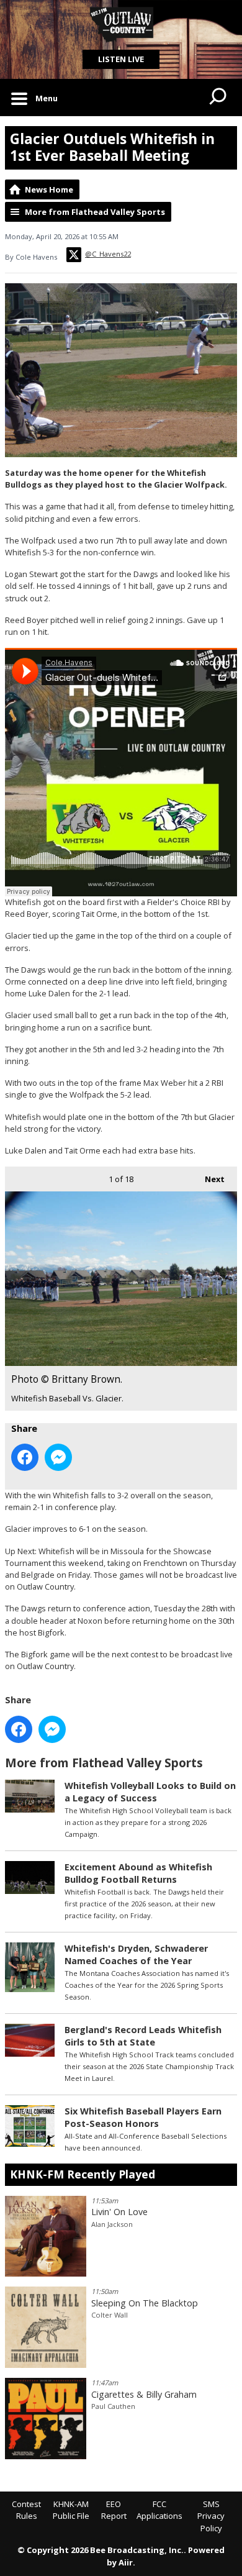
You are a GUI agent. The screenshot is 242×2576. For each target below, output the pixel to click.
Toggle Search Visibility (218, 98)
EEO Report (114, 2510)
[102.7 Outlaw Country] (121, 25)
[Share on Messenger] (58, 1457)
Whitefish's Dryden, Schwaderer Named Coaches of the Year (136, 1955)
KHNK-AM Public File (71, 2510)
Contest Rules (26, 2510)
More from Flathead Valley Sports (95, 212)
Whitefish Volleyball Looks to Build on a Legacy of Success (150, 1792)
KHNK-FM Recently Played (83, 2174)
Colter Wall (110, 2315)
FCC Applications (159, 2510)
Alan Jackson (112, 2224)
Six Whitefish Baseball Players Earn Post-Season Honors (143, 2117)
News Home (49, 189)
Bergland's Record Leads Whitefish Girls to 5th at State (143, 2036)
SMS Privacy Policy (211, 2516)
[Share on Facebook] (25, 1457)
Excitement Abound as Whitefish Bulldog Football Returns (138, 1873)
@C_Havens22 (108, 254)
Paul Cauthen (113, 2406)
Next (208, 1179)
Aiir (126, 2562)
